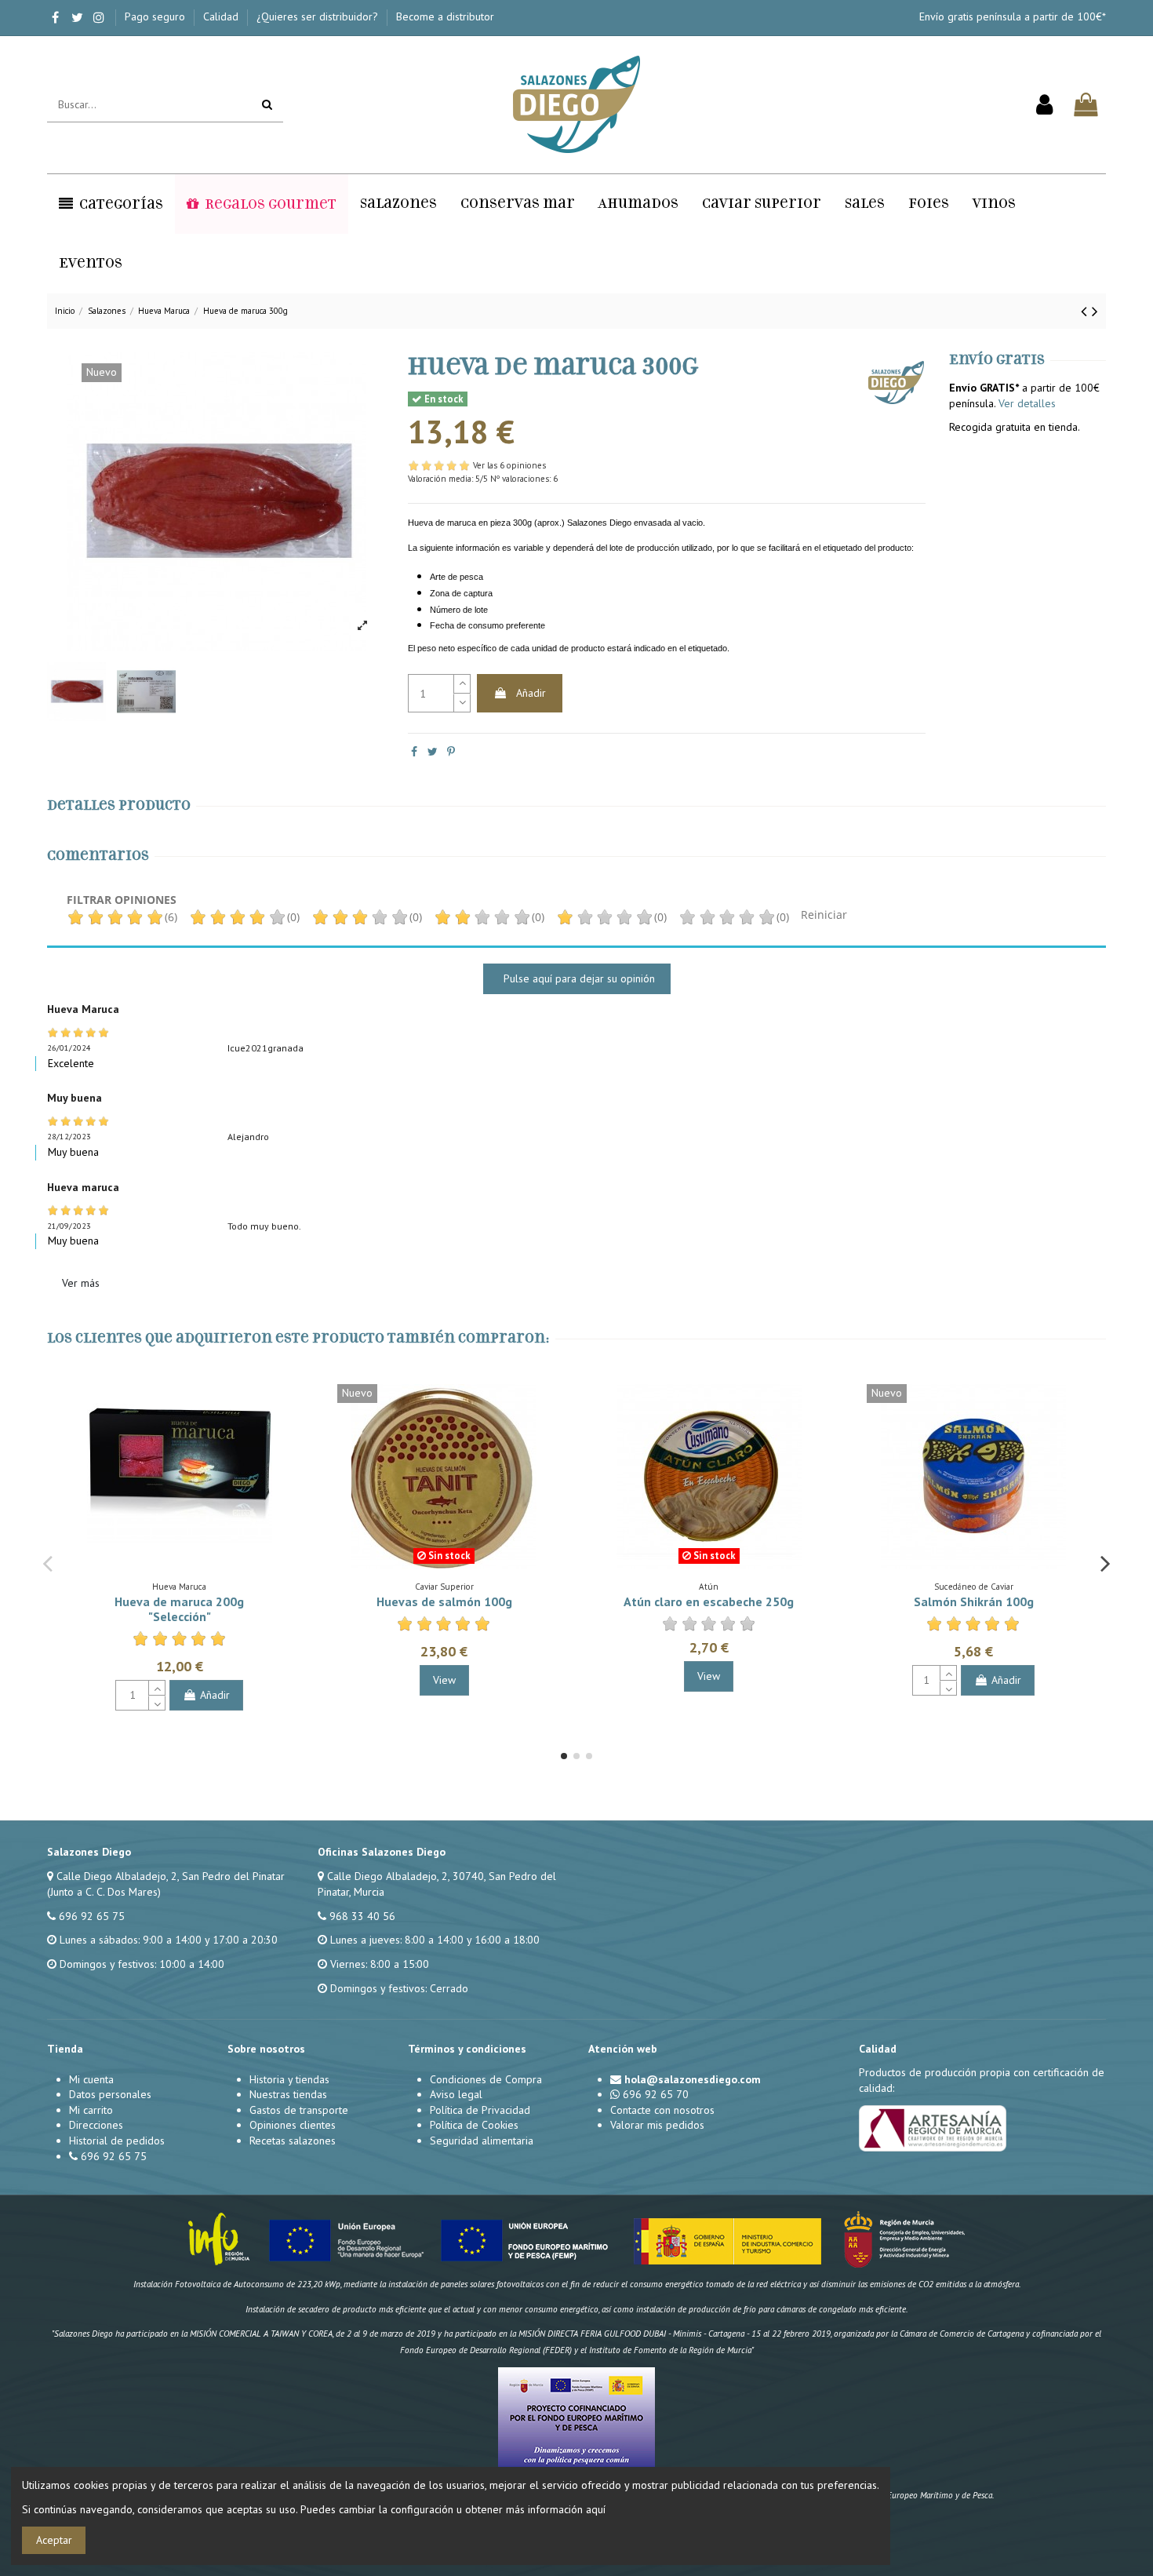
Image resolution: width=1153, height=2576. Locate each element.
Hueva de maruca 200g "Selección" (179, 1609)
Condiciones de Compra (486, 2079)
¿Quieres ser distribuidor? (319, 16)
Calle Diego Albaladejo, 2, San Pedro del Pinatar (171, 1876)
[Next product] (1095, 311)
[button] (111, 204)
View (444, 1680)
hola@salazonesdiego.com (693, 2079)
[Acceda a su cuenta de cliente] (1044, 105)
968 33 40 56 (362, 1916)
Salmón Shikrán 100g (974, 1601)
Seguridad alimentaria (482, 2141)
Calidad (222, 16)
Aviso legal (456, 2094)
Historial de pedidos (117, 2141)
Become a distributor (445, 16)
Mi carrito (91, 2110)
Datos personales (110, 2094)
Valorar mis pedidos (657, 2125)
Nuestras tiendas (288, 2094)
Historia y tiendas (289, 2079)
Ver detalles (1027, 403)
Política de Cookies (474, 2125)
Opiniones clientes (293, 2125)
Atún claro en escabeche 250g (709, 1601)
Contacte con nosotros (662, 2110)
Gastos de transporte (299, 2110)
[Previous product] (1086, 311)
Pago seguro (156, 16)
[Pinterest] (451, 752)
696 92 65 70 (656, 2094)
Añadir (531, 693)
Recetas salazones (293, 2141)
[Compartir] (414, 752)
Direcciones (96, 2125)
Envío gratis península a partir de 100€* (1013, 16)
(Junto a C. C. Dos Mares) (104, 1892)
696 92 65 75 (92, 1916)
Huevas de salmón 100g (444, 1601)
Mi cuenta (91, 2079)
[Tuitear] (433, 752)
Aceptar (54, 2540)
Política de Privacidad (480, 2110)
